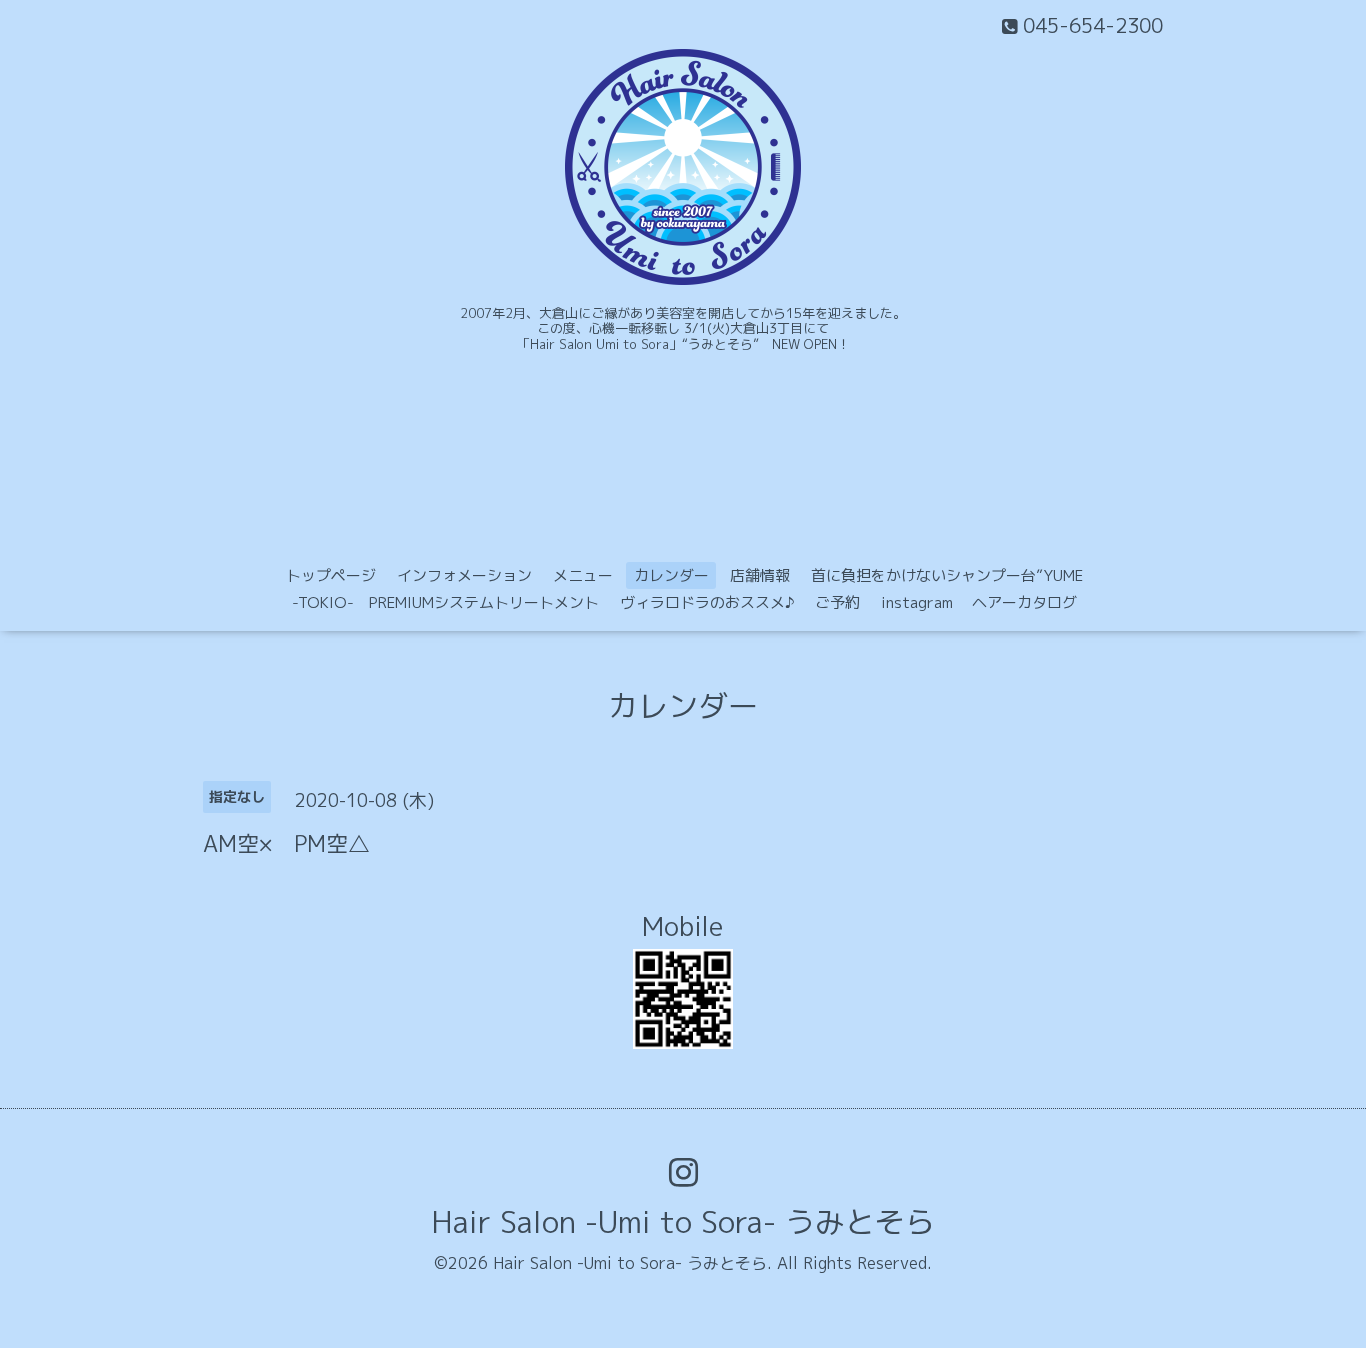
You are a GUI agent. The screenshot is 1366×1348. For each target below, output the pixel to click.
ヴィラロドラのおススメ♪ (707, 602)
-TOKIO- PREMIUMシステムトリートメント (445, 602)
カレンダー (671, 575)
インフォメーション (464, 575)
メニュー (583, 575)
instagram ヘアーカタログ (979, 602)
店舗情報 (760, 575)
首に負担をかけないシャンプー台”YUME (947, 575)
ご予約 (837, 602)
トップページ (331, 575)
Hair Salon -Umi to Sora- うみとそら (683, 1222)
